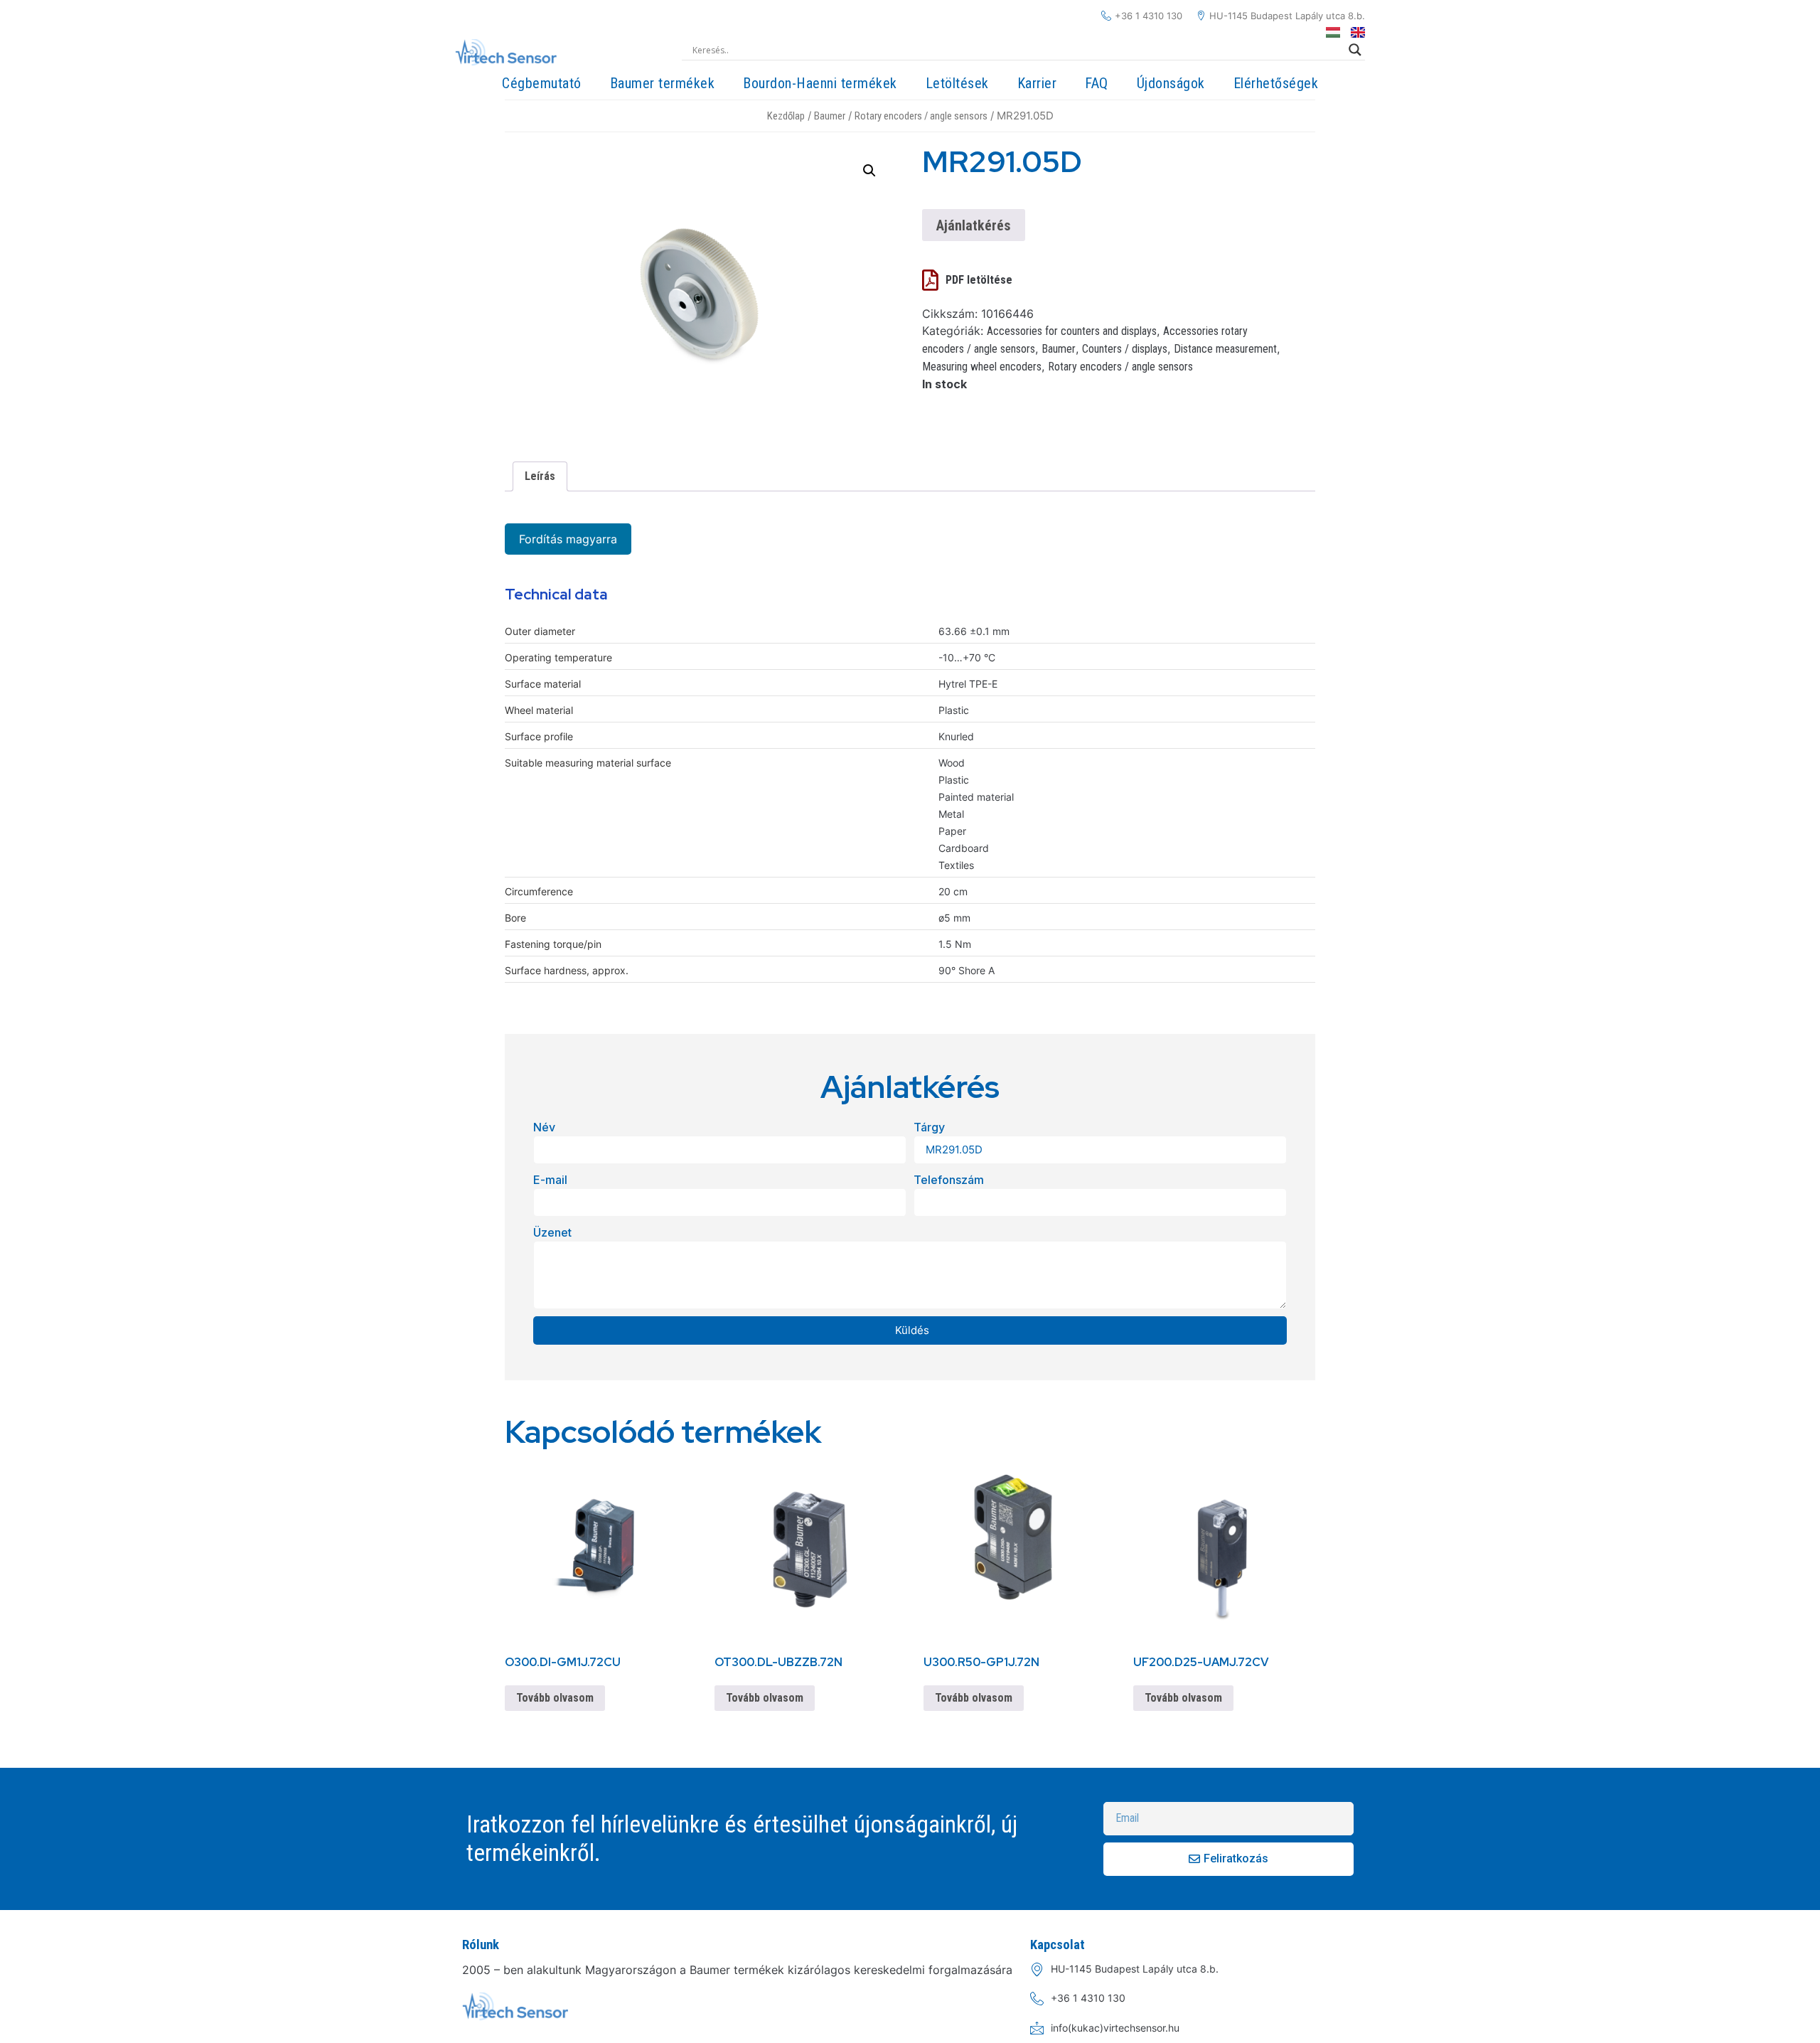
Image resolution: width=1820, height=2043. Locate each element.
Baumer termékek (663, 83)
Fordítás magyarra (568, 539)
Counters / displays (1125, 349)
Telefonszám (949, 1180)
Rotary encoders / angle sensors (921, 116)
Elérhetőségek (1276, 83)
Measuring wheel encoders (982, 367)
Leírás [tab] (540, 476)
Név (544, 1127)
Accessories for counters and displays (1072, 331)
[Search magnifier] (1355, 50)
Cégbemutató (542, 83)
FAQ (1097, 83)
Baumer (830, 116)
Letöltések (957, 83)
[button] (869, 171)
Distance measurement (1225, 349)
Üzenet (552, 1232)
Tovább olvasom (555, 1698)
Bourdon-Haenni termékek (820, 83)
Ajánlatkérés (974, 225)
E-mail (550, 1180)
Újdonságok (1171, 83)
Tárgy (929, 1127)
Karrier (1037, 83)
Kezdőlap (786, 116)
